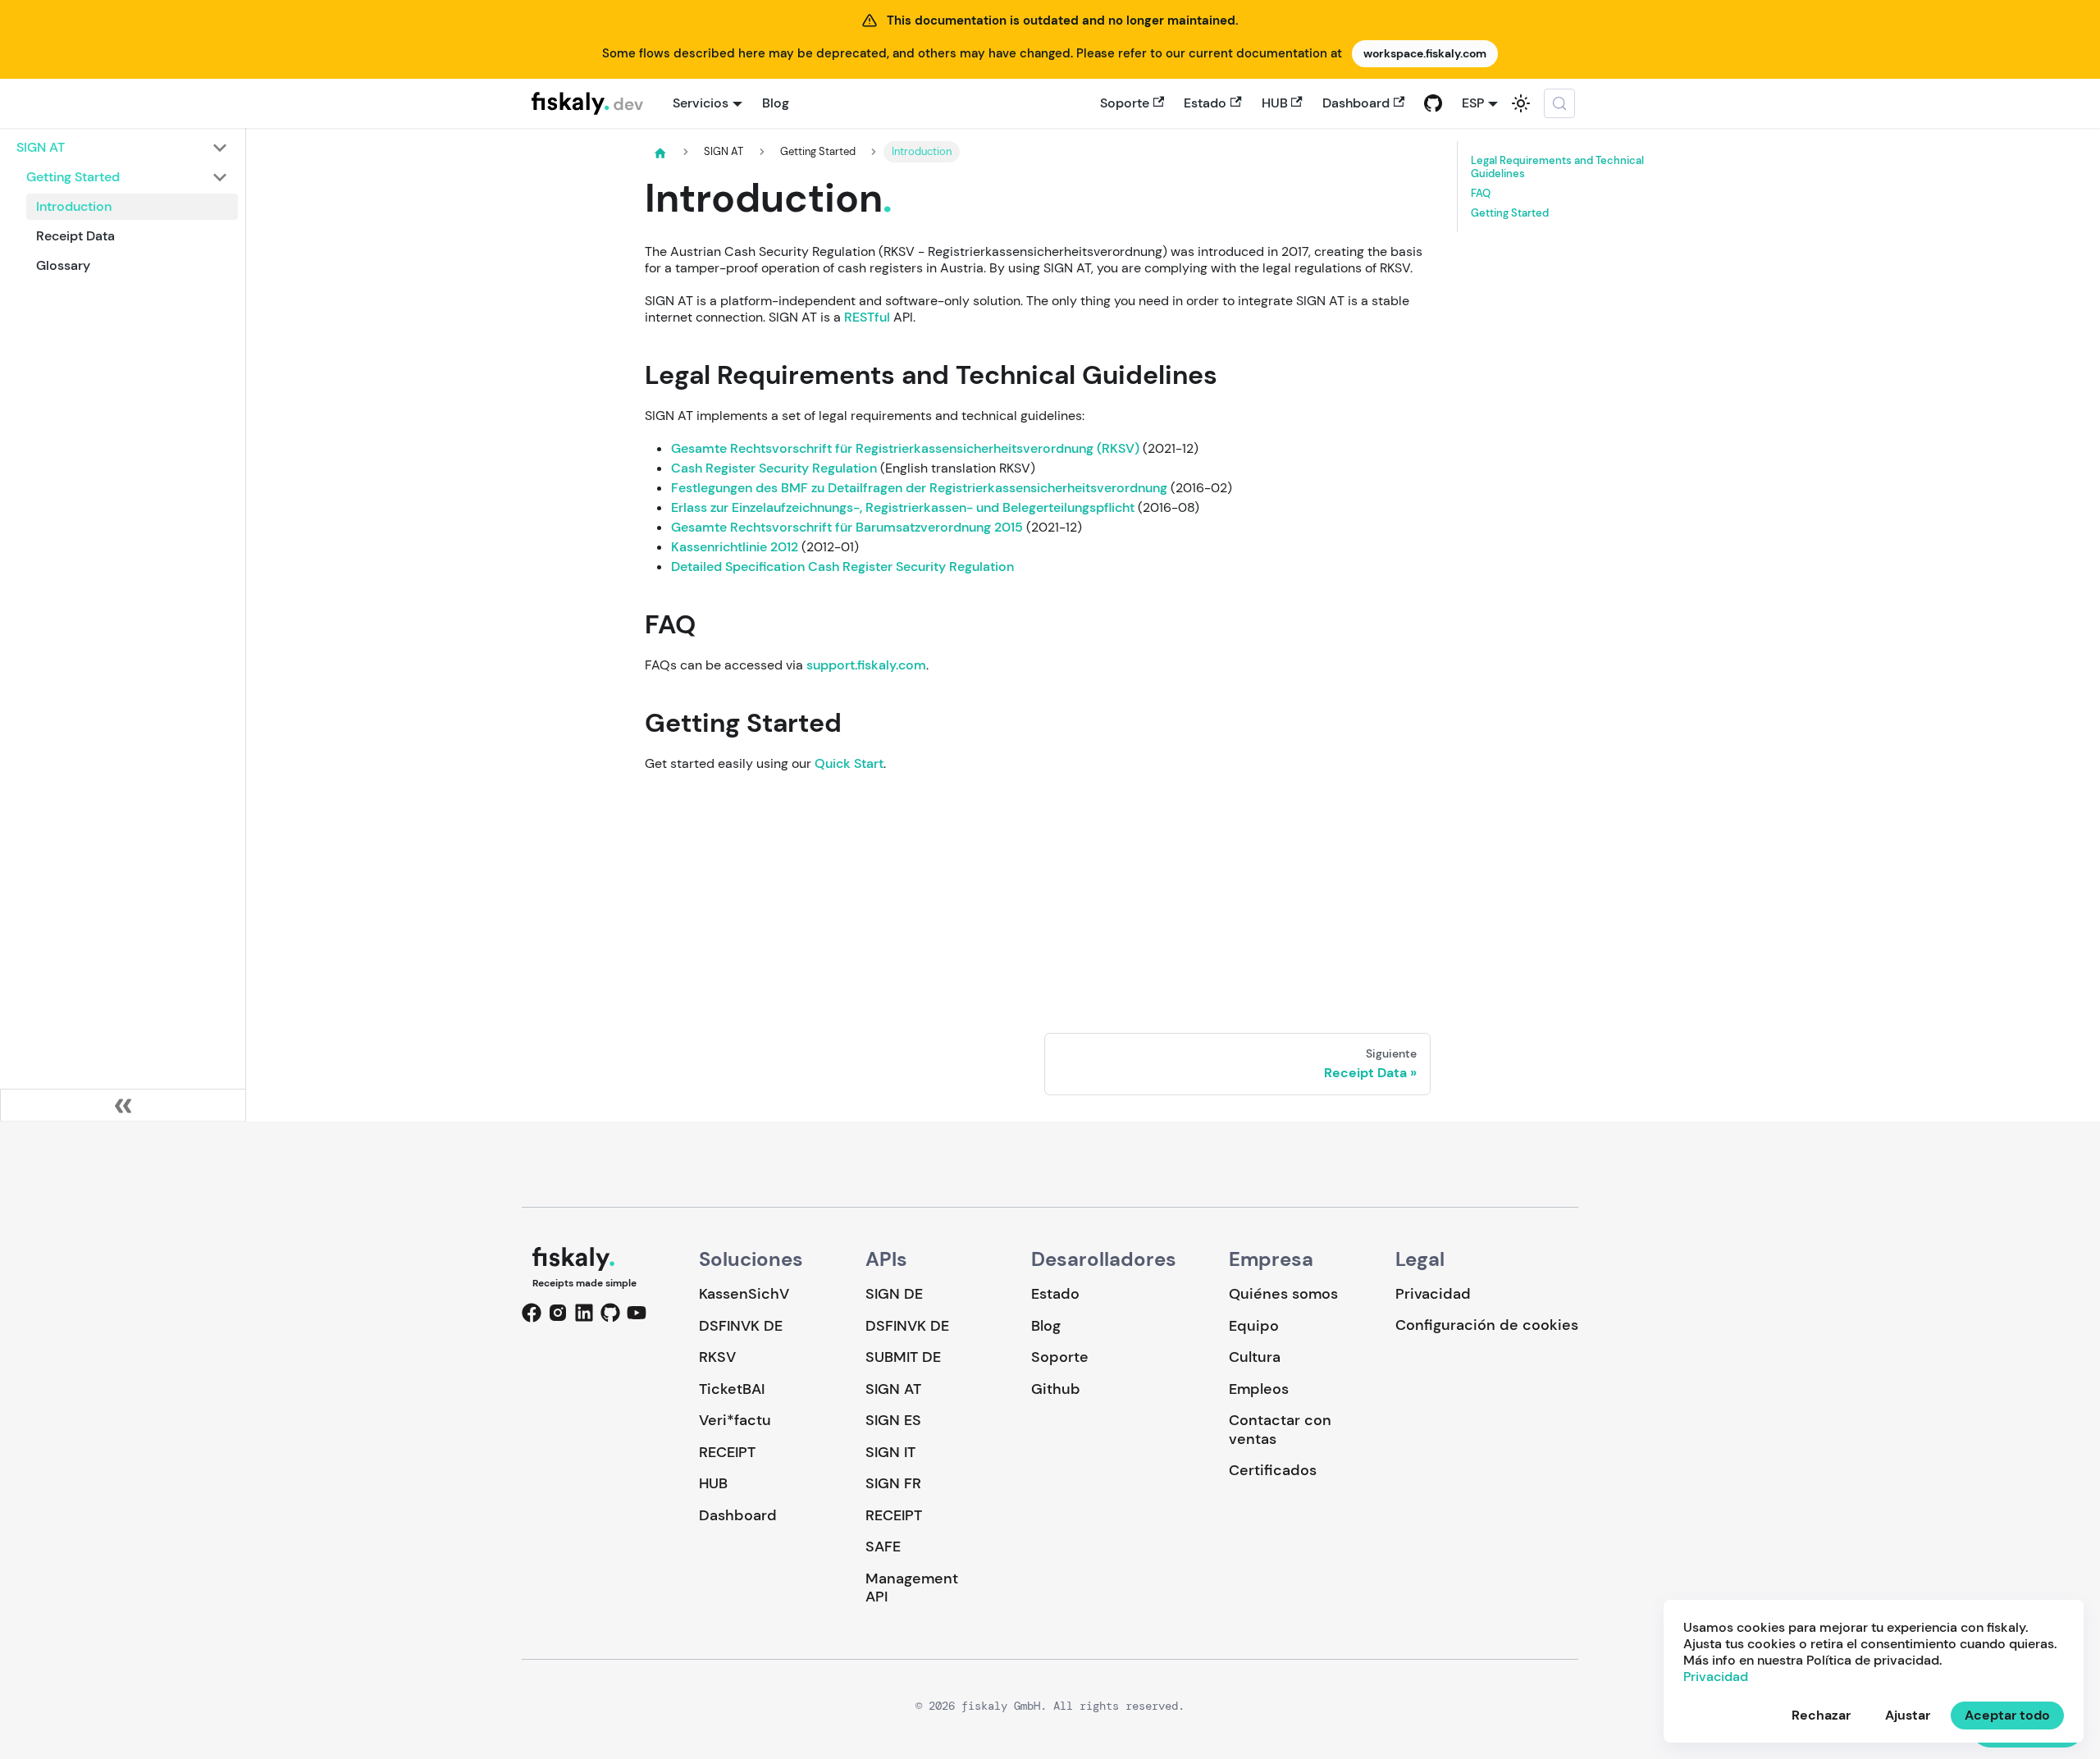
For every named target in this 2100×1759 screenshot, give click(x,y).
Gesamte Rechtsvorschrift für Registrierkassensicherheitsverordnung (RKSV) (905, 448)
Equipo (1254, 1326)
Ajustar (1908, 1715)
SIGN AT (893, 1389)
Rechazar (1821, 1715)
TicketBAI (732, 1389)
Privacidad (1433, 1294)
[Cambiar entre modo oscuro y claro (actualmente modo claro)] (1521, 103)
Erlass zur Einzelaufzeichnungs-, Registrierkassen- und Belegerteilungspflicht (903, 507)
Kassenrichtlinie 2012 (735, 547)
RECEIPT (727, 1452)
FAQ (1481, 193)
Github (1056, 1389)
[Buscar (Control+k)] (1559, 103)
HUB (1275, 103)
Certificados (1273, 1470)
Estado (1205, 103)
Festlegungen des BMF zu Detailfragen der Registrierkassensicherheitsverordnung (919, 488)
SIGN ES (893, 1420)
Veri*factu (735, 1420)
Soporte (1125, 103)
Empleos (1259, 1389)
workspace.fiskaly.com (1425, 53)
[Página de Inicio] (660, 153)
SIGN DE (894, 1294)
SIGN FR (893, 1483)
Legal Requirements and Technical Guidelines (1557, 167)
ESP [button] (1473, 103)
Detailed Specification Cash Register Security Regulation (842, 567)
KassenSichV (744, 1294)
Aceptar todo (2007, 1715)
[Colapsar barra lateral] (123, 1105)
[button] (122, 148)
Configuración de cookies (1487, 1325)
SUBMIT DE (903, 1357)
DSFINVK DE (741, 1326)
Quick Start (849, 763)
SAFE (883, 1547)
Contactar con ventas (1280, 1430)
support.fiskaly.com (866, 665)
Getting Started (1510, 212)
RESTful (867, 317)
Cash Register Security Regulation (774, 468)
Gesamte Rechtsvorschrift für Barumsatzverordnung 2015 (847, 527)
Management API (912, 1588)
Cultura (1255, 1357)
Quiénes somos (1283, 1294)
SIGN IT (890, 1452)
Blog (776, 103)
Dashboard (1356, 103)
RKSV (717, 1357)
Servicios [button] (701, 103)
